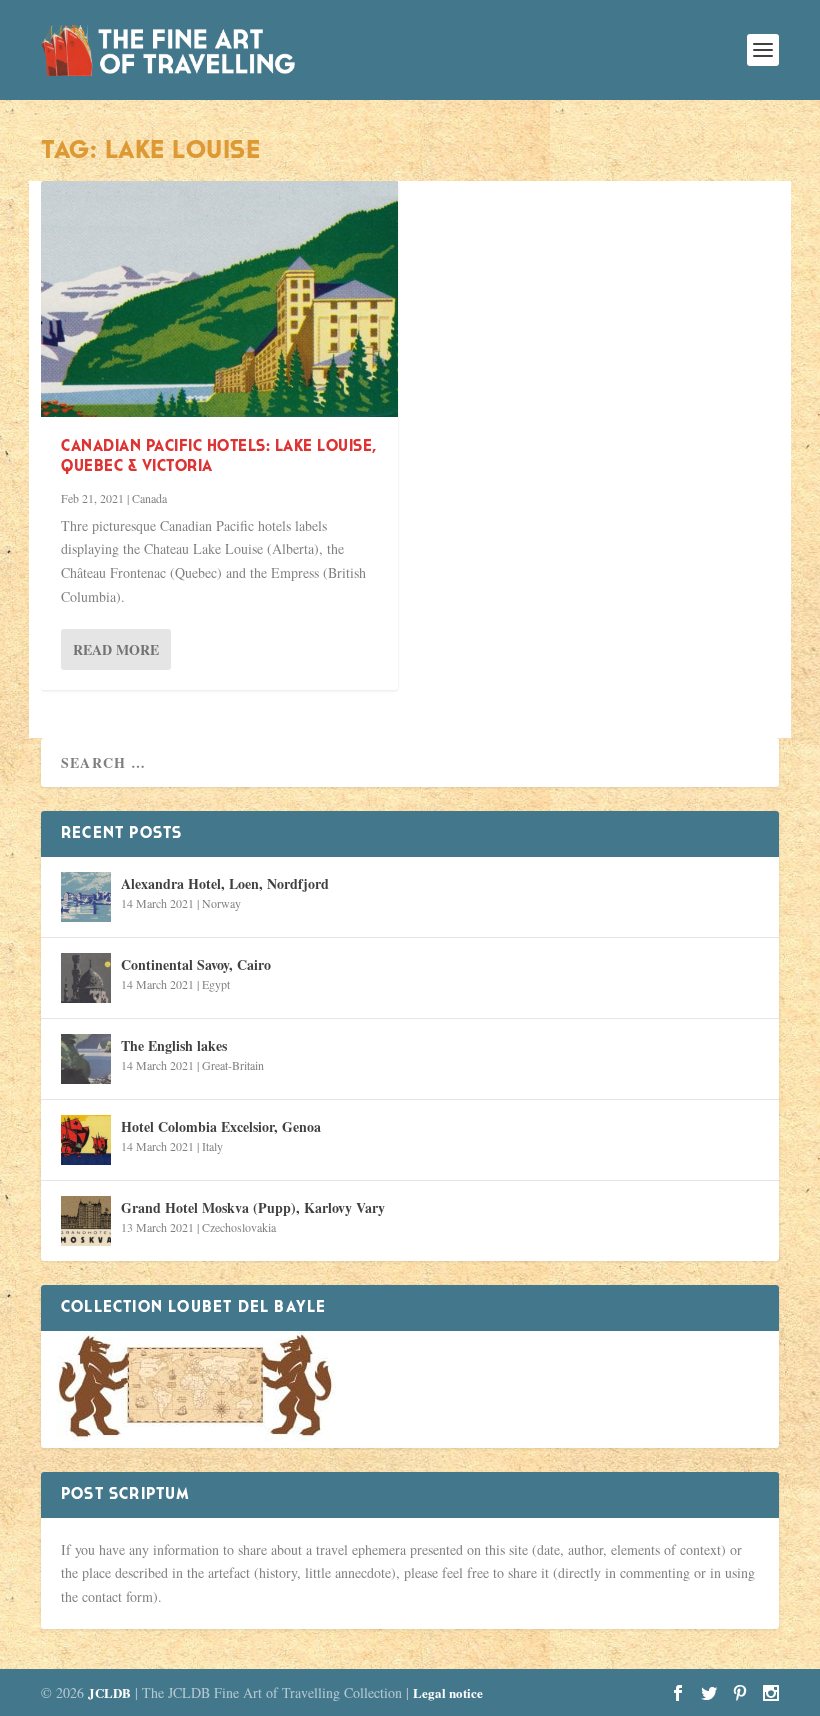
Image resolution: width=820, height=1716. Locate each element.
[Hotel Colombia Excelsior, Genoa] (86, 1140)
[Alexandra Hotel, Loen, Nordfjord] (86, 897)
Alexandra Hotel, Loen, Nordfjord (225, 883)
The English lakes (174, 1045)
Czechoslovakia (239, 1227)
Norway (221, 903)
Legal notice (448, 1692)
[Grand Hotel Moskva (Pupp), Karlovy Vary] (86, 1221)
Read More (116, 649)
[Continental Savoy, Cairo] (86, 978)
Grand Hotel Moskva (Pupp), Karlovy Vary (253, 1207)
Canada (149, 498)
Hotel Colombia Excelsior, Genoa (221, 1126)
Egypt (216, 984)
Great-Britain (233, 1065)
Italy (212, 1146)
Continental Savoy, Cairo (196, 964)
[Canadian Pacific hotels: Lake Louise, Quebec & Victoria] (219, 299)
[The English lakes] (86, 1059)
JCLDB (109, 1692)
